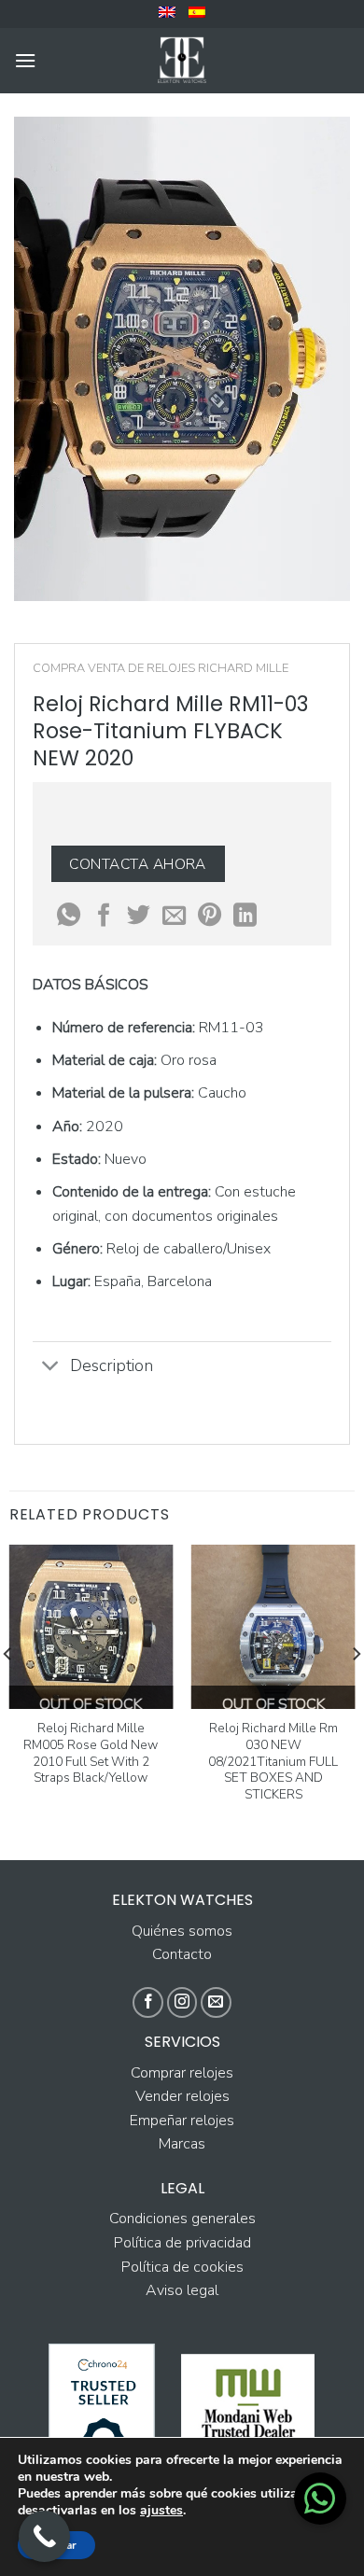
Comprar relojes (182, 2073)
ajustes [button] (161, 2510)
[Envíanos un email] (216, 2002)
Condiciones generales (182, 2219)
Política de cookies (182, 2267)
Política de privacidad (182, 2243)
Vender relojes (182, 2096)
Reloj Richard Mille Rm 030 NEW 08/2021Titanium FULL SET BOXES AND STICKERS (273, 1761)
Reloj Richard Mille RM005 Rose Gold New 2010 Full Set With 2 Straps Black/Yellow (91, 1753)
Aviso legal (182, 2290)
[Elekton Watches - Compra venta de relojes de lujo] (182, 61)
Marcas (182, 2144)
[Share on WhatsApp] (69, 917)
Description (112, 1365)
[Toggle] (51, 1367)
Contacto (182, 1954)
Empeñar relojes (182, 2121)
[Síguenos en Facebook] (148, 2002)
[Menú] (25, 60)
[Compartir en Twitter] (139, 917)
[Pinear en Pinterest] (210, 917)
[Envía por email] (174, 917)
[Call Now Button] (44, 2536)
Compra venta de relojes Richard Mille (161, 668)
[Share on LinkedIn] (245, 917)
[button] (320, 2499)
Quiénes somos (182, 1931)
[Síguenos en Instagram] (182, 2002)
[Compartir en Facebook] (104, 917)
